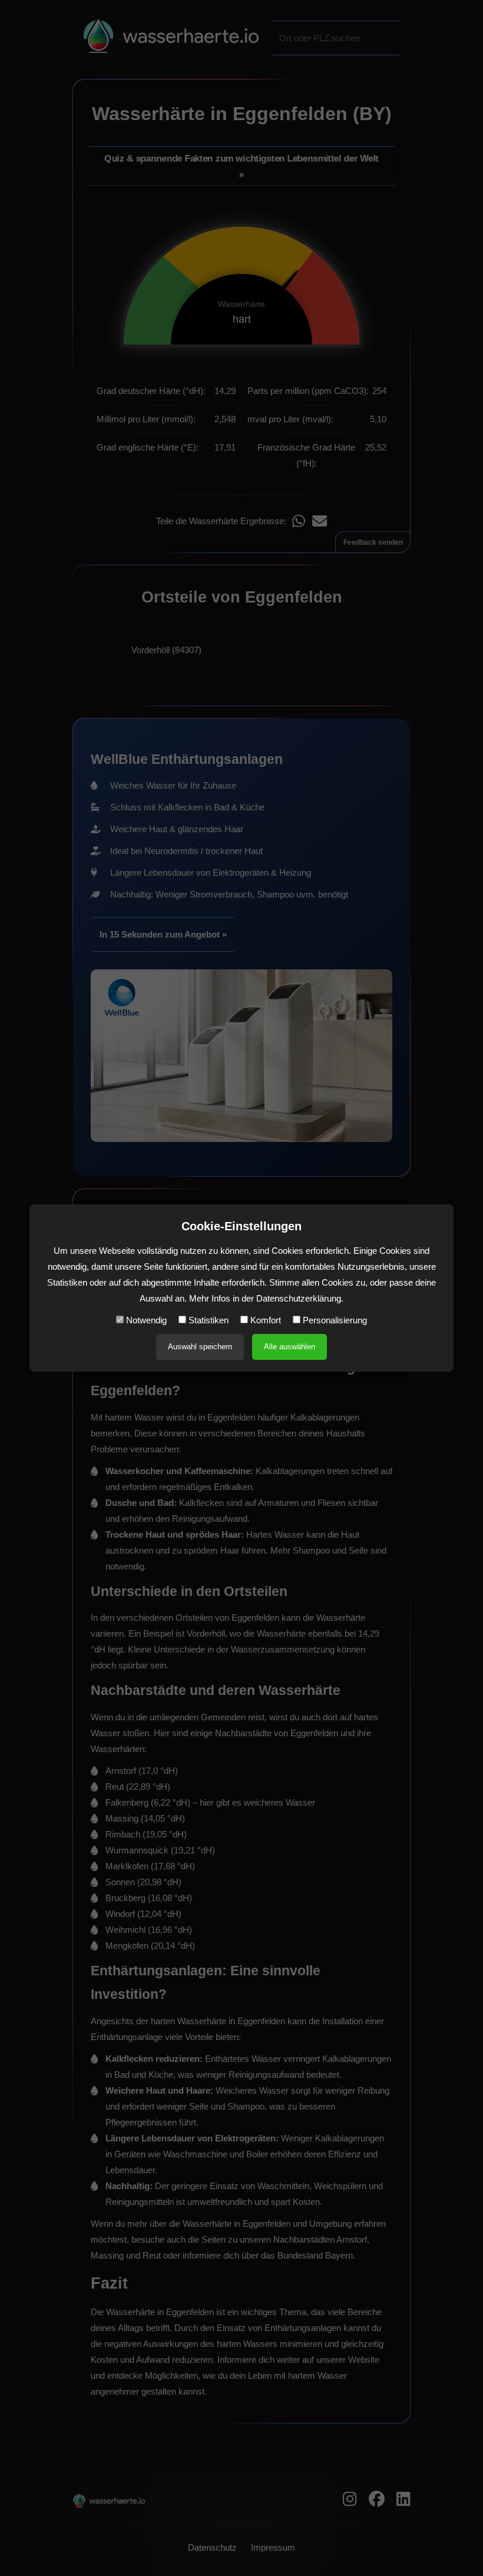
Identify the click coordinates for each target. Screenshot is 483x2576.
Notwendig (145, 1320)
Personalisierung (334, 1320)
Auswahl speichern (200, 1347)
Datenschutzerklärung (299, 1298)
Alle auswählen (290, 1347)
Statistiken (207, 1320)
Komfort (264, 1320)
